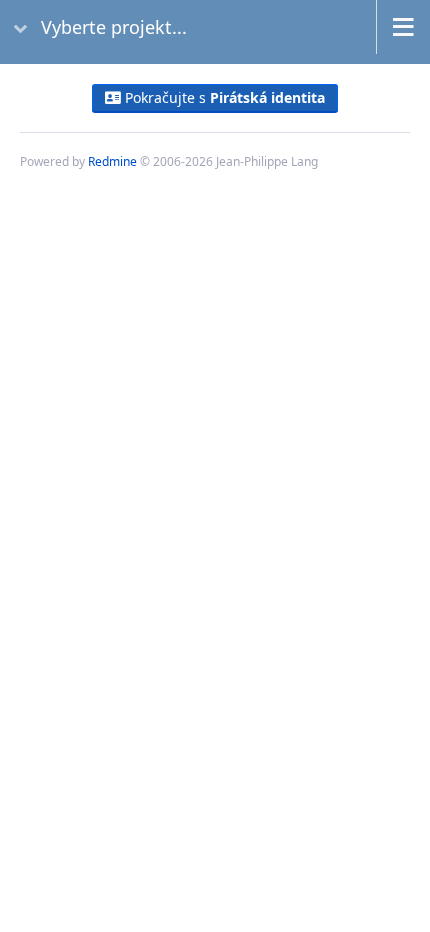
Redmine (112, 161)
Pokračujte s (223, 97)
